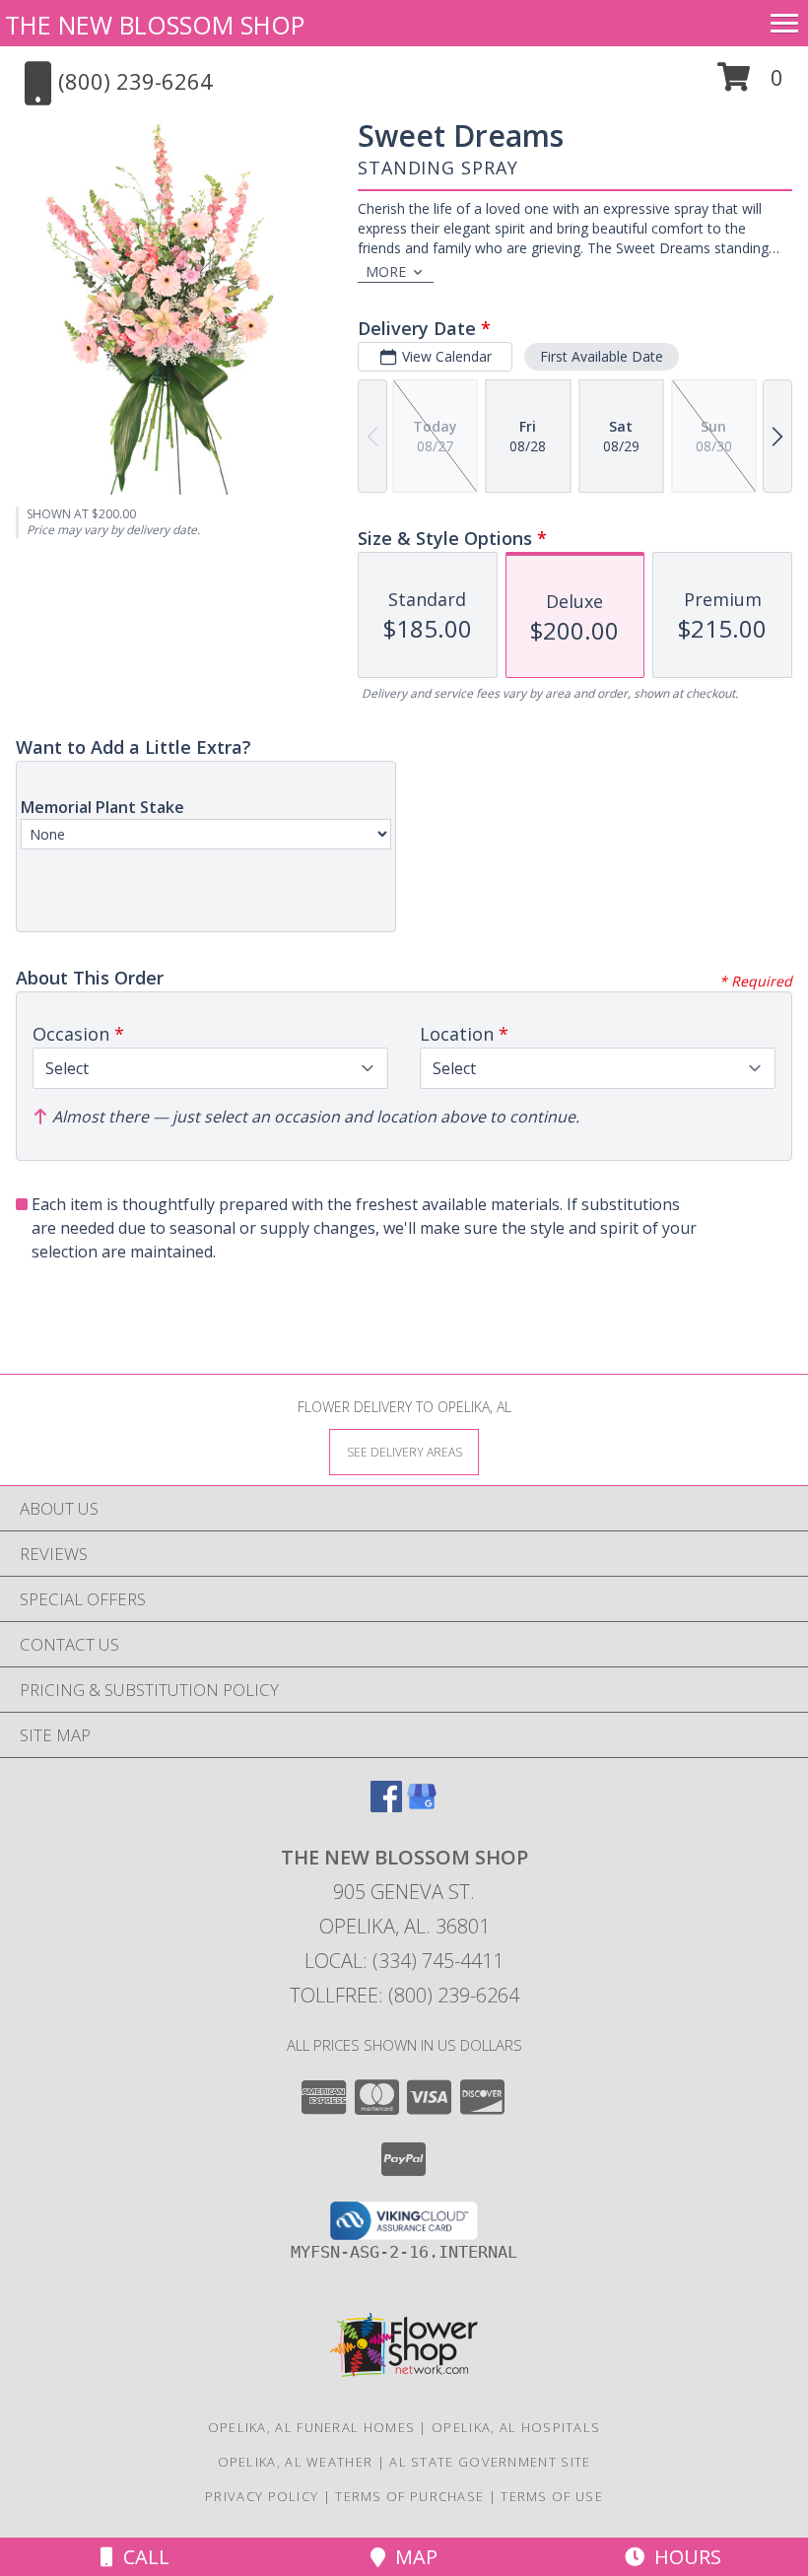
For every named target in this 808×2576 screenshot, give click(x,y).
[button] (750, 84)
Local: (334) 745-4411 (404, 1961)
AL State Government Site (490, 2462)
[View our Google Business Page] (422, 1806)
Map (411, 2557)
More (386, 271)
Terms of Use (552, 2496)
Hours (683, 2557)
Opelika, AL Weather (296, 2462)
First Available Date (602, 356)
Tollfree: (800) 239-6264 (404, 1995)
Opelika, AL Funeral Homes (312, 2427)
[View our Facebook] (386, 1806)
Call (141, 2557)
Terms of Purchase (409, 2496)
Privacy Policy (262, 2496)
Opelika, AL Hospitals (516, 2427)
